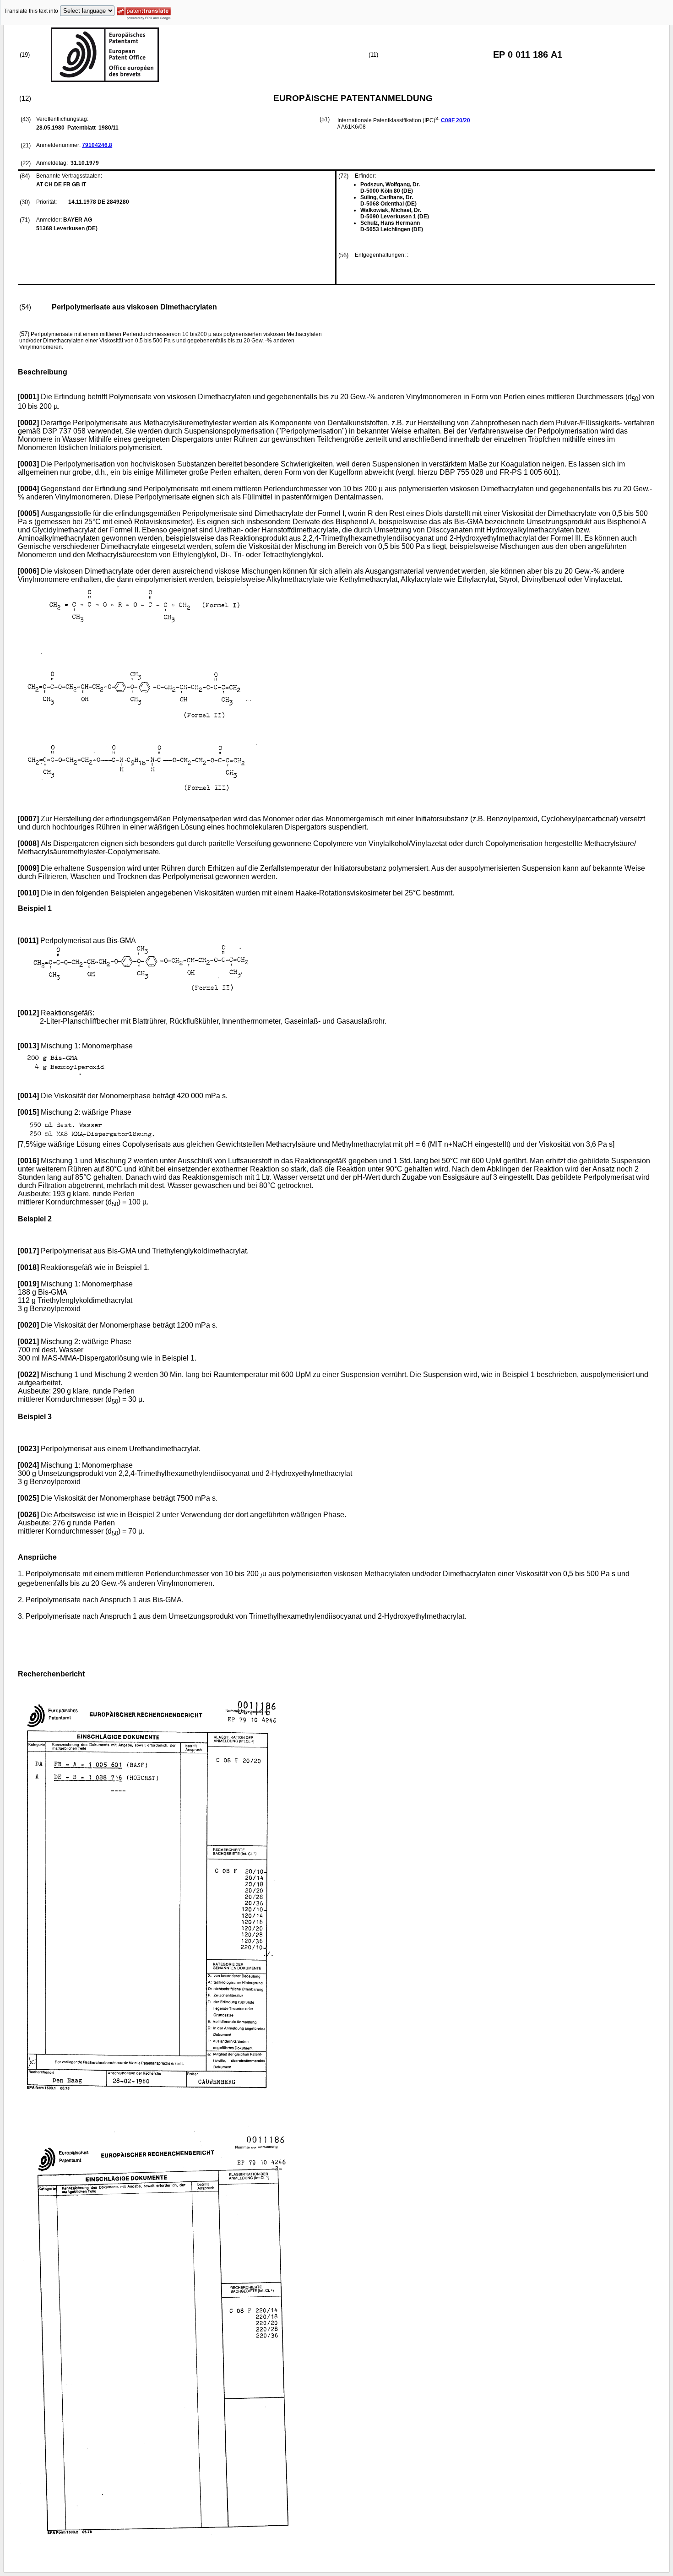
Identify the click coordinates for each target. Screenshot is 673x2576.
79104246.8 (97, 145)
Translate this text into (31, 11)
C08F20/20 (456, 120)
